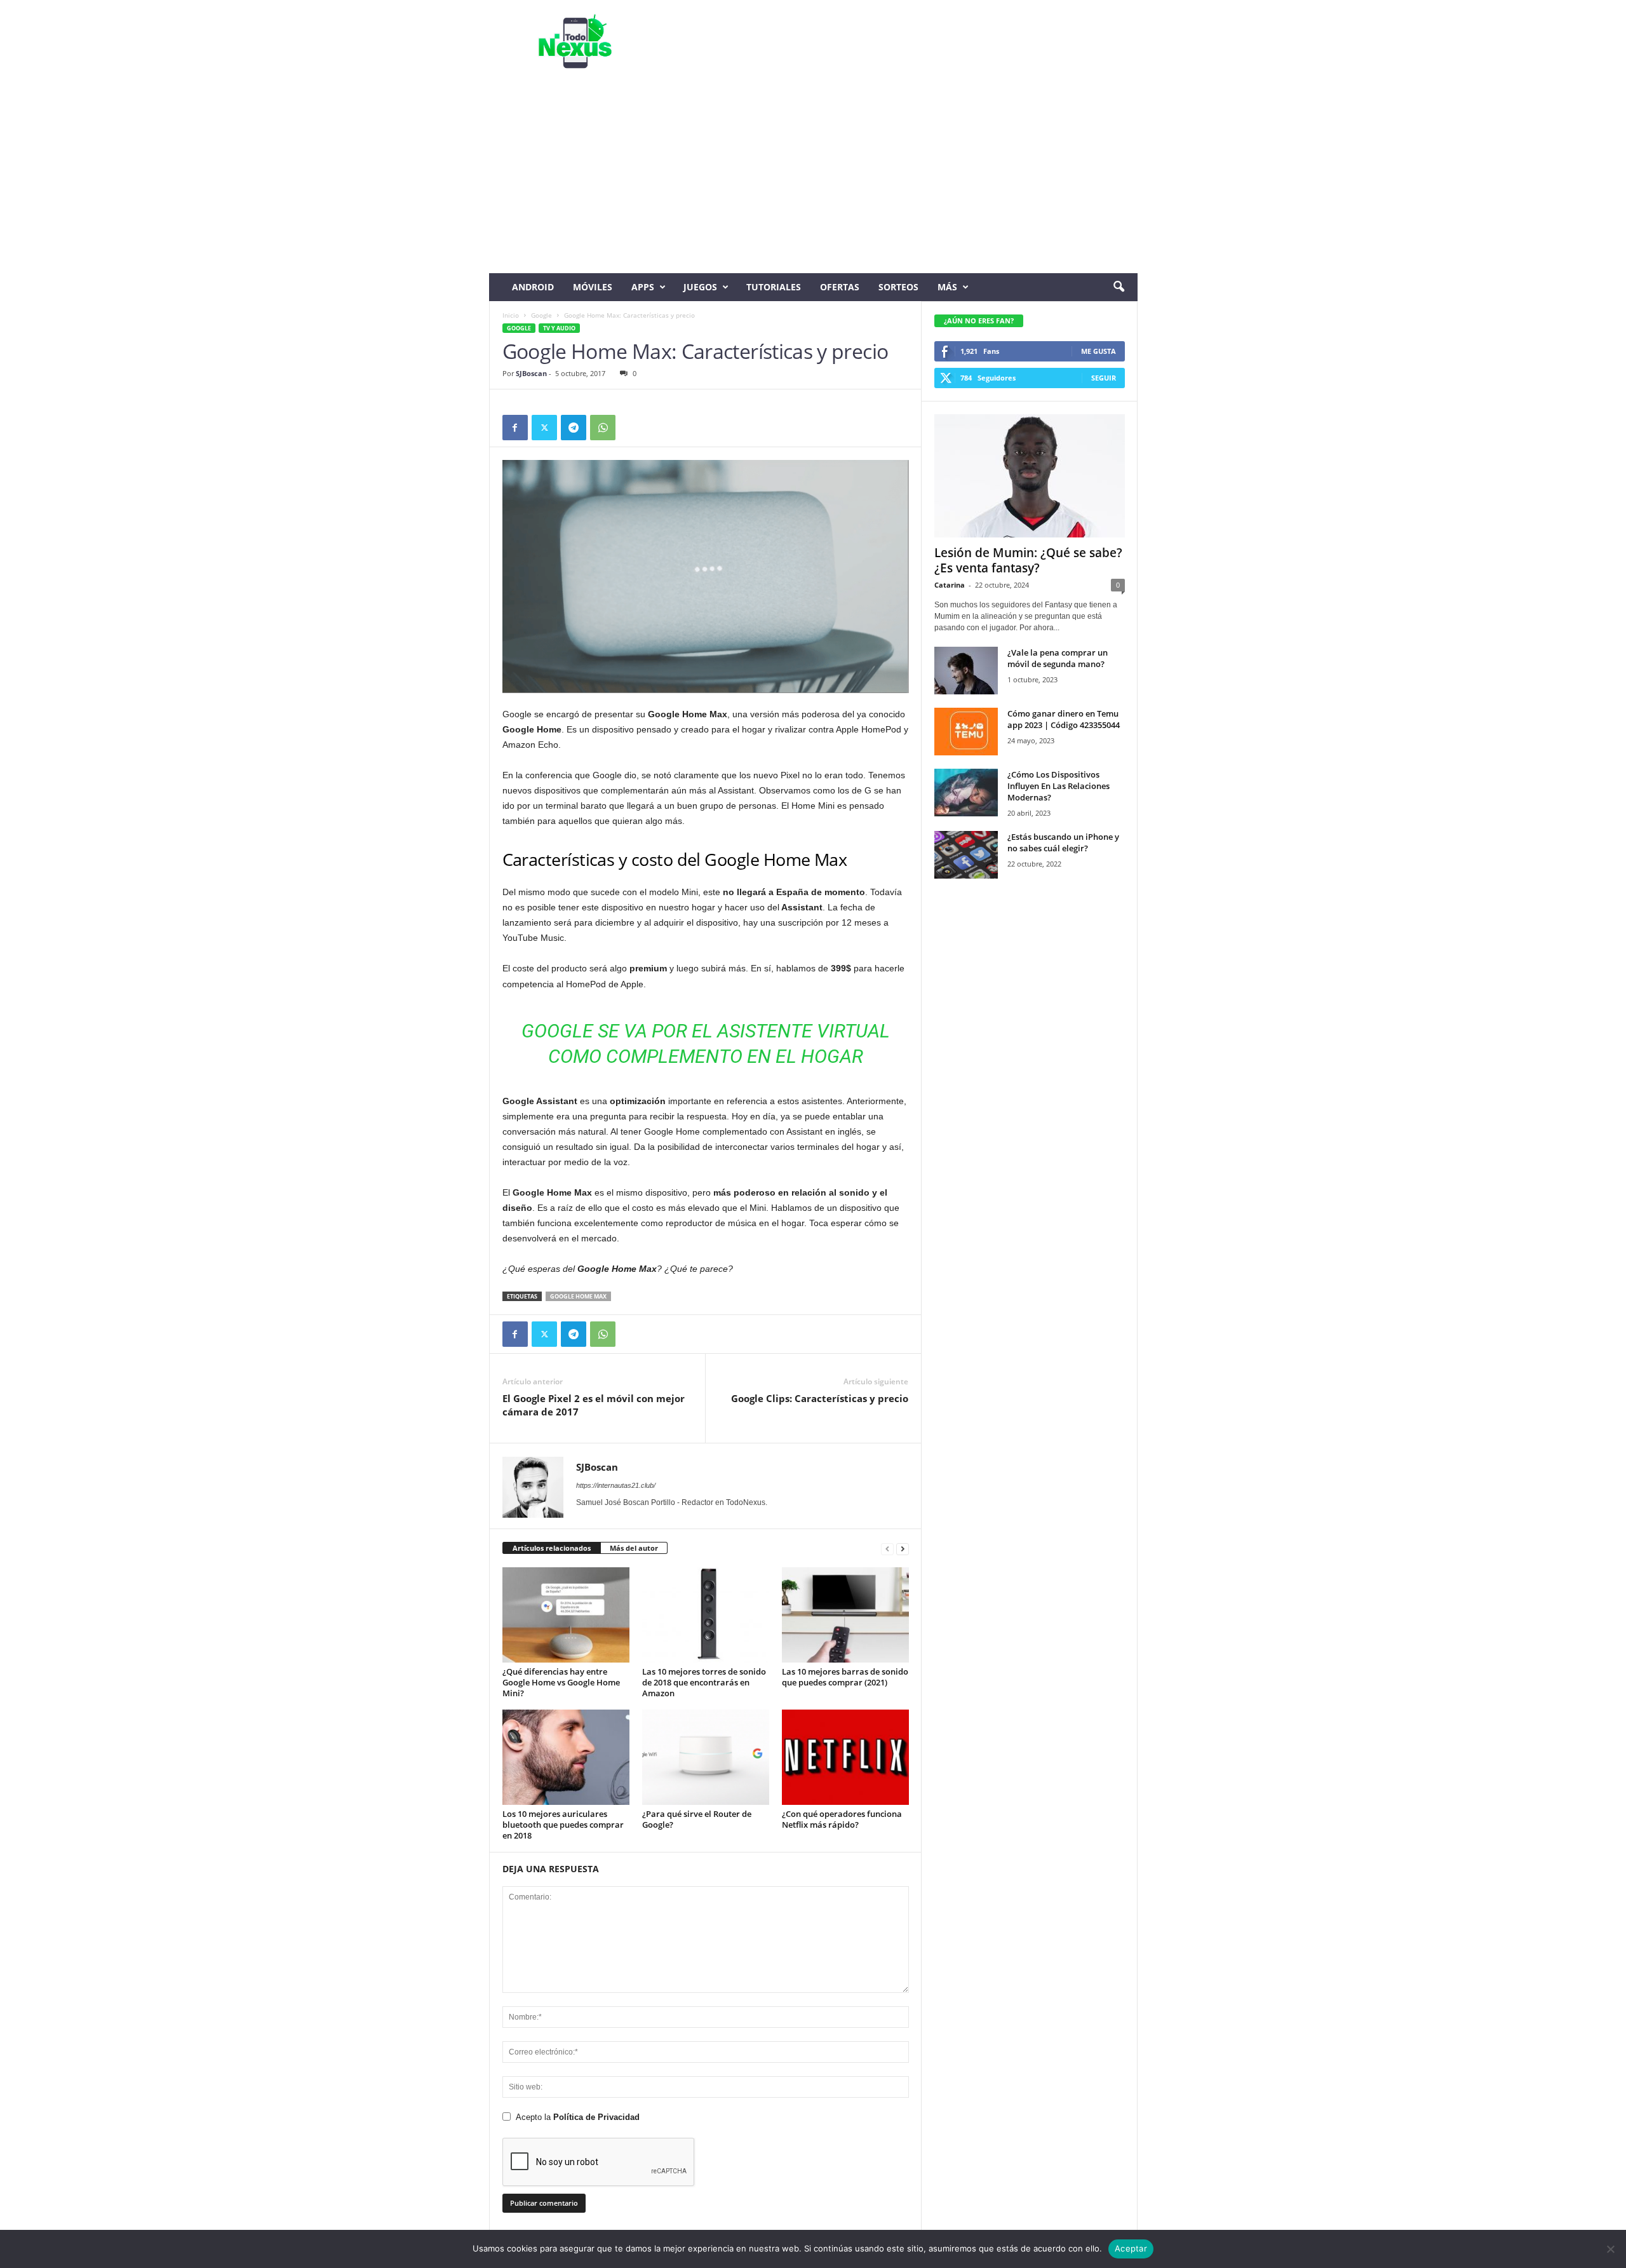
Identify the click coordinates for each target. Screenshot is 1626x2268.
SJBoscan (531, 373)
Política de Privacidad (596, 2117)
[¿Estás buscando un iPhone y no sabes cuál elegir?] (966, 855)
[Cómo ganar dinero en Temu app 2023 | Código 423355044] (966, 732)
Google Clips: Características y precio (820, 1398)
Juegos (700, 287)
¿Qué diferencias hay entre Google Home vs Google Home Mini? (561, 1682)
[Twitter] (544, 428)
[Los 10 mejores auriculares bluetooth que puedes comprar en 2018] (566, 1757)
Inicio (511, 315)
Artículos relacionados (552, 1548)
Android (533, 287)
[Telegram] (574, 428)
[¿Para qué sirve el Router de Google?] (706, 1757)
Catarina (950, 585)
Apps (643, 287)
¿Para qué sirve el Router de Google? (697, 1819)
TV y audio (559, 328)
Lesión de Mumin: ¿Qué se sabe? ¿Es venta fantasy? (1028, 560)
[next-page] (903, 1549)
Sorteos (898, 287)
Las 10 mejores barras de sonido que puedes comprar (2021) (845, 1677)
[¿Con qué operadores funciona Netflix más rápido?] (845, 1757)
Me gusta (1099, 351)
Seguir (1104, 378)
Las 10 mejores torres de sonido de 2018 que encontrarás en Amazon (704, 1682)
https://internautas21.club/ (616, 1485)
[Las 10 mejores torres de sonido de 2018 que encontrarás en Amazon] (706, 1615)
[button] (1119, 287)
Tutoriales (774, 287)
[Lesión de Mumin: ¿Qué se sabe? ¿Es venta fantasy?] (1030, 476)
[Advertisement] (813, 178)
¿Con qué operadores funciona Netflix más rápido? (842, 1819)
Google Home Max (578, 1296)
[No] (1610, 2249)
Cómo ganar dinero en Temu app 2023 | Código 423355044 (1064, 719)
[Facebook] (515, 428)
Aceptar (1131, 2248)
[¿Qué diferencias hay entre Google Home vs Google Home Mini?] (566, 1615)
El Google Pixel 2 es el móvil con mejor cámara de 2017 (594, 1405)
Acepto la (578, 2117)
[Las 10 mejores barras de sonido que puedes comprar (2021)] (845, 1615)
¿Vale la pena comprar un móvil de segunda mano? (1058, 658)
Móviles (593, 287)
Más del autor (634, 1548)
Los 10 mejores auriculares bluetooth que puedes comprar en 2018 (563, 1825)
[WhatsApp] (603, 428)
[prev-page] (887, 1549)
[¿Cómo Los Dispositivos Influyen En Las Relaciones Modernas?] (966, 793)
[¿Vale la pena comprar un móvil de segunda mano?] (966, 671)
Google (541, 315)
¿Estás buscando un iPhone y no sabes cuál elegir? (1063, 842)
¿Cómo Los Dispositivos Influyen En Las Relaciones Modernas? (1058, 786)
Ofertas (840, 287)
